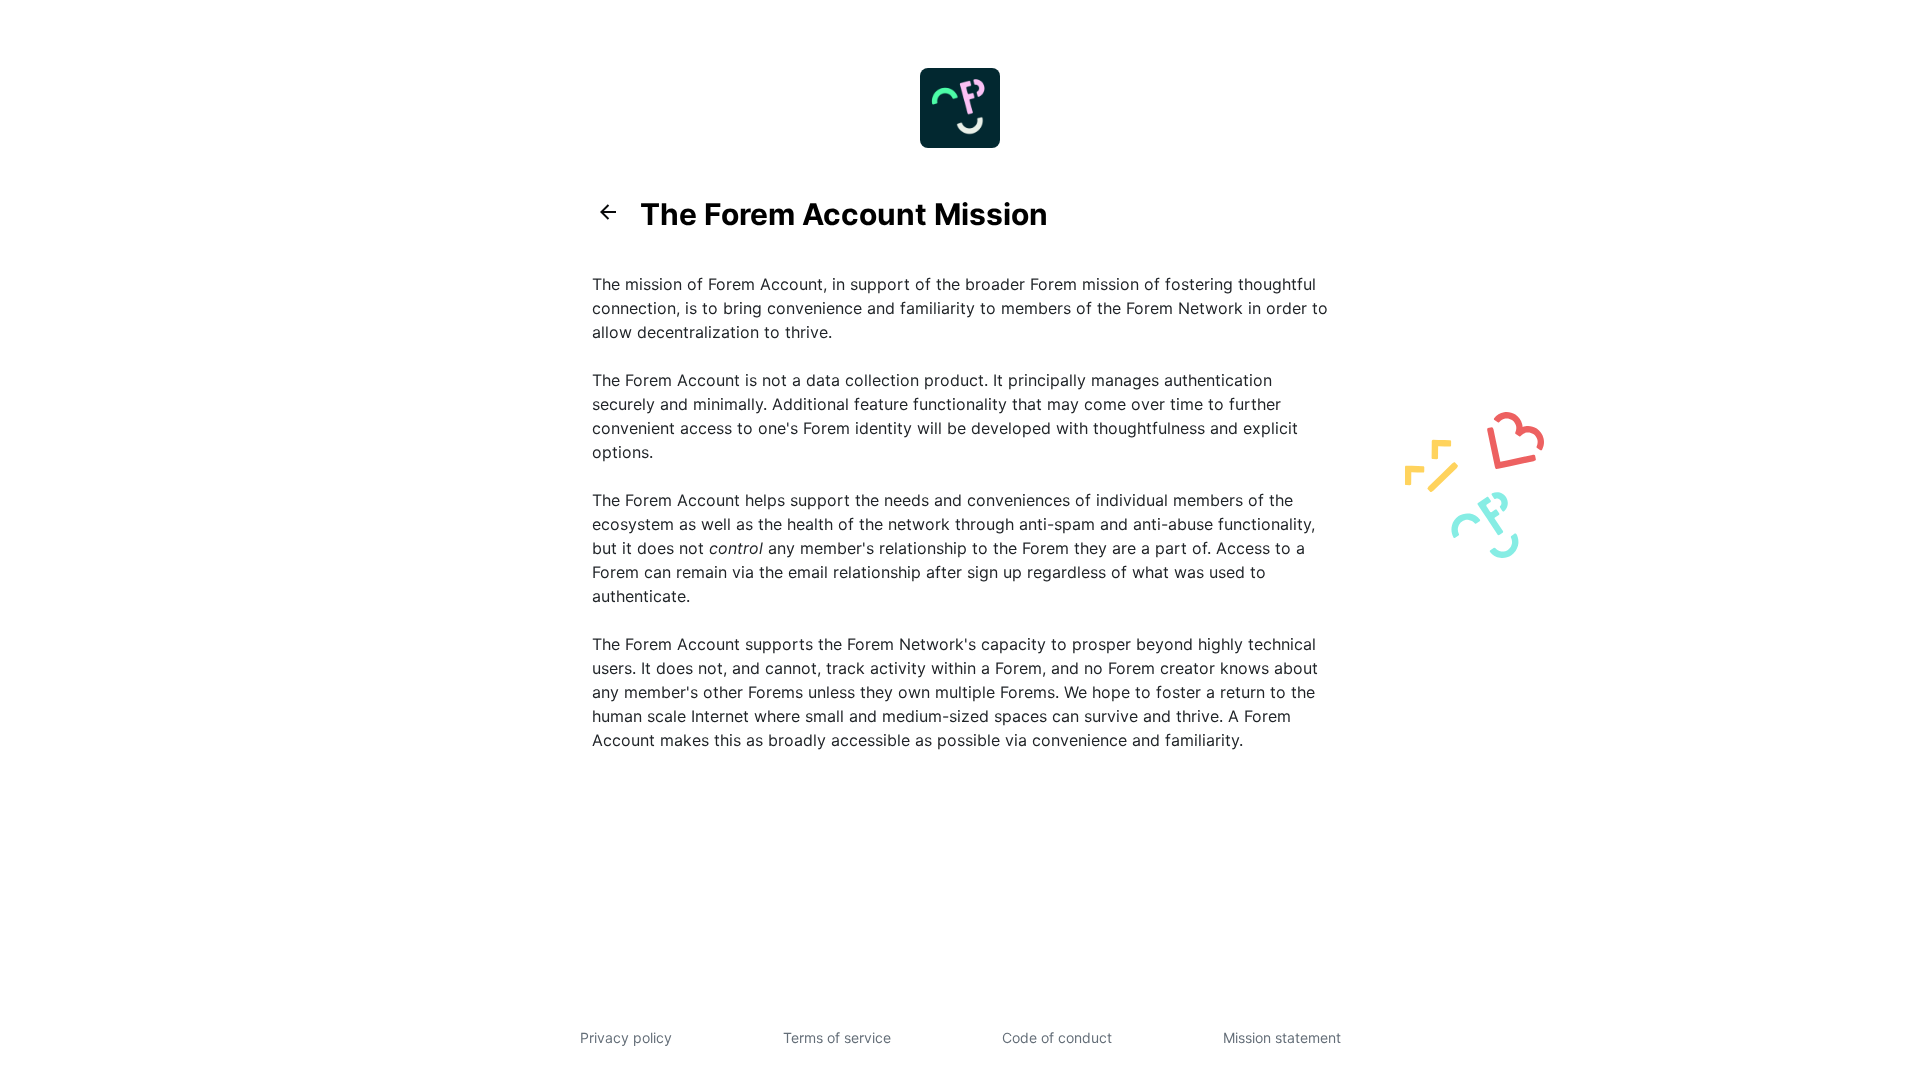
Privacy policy (626, 1037)
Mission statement (1282, 1037)
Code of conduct (1057, 1037)
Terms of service (837, 1037)
